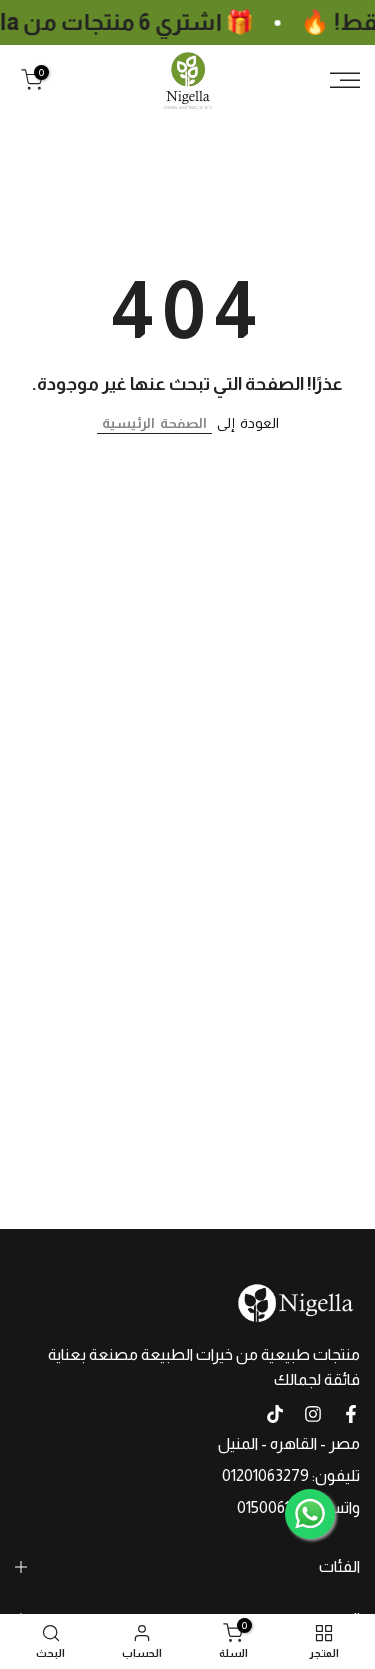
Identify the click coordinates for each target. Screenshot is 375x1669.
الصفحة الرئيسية (154, 423)
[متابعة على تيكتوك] (275, 1414)
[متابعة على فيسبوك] (351, 1414)
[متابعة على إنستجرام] (313, 1414)
